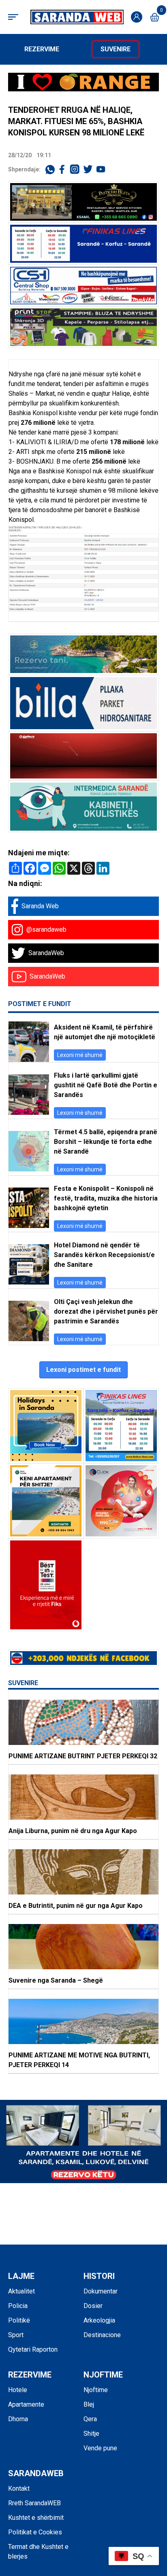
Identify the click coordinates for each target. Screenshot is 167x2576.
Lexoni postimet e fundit (83, 1370)
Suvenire (116, 49)
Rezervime (42, 49)
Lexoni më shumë (80, 1055)
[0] (155, 17)
